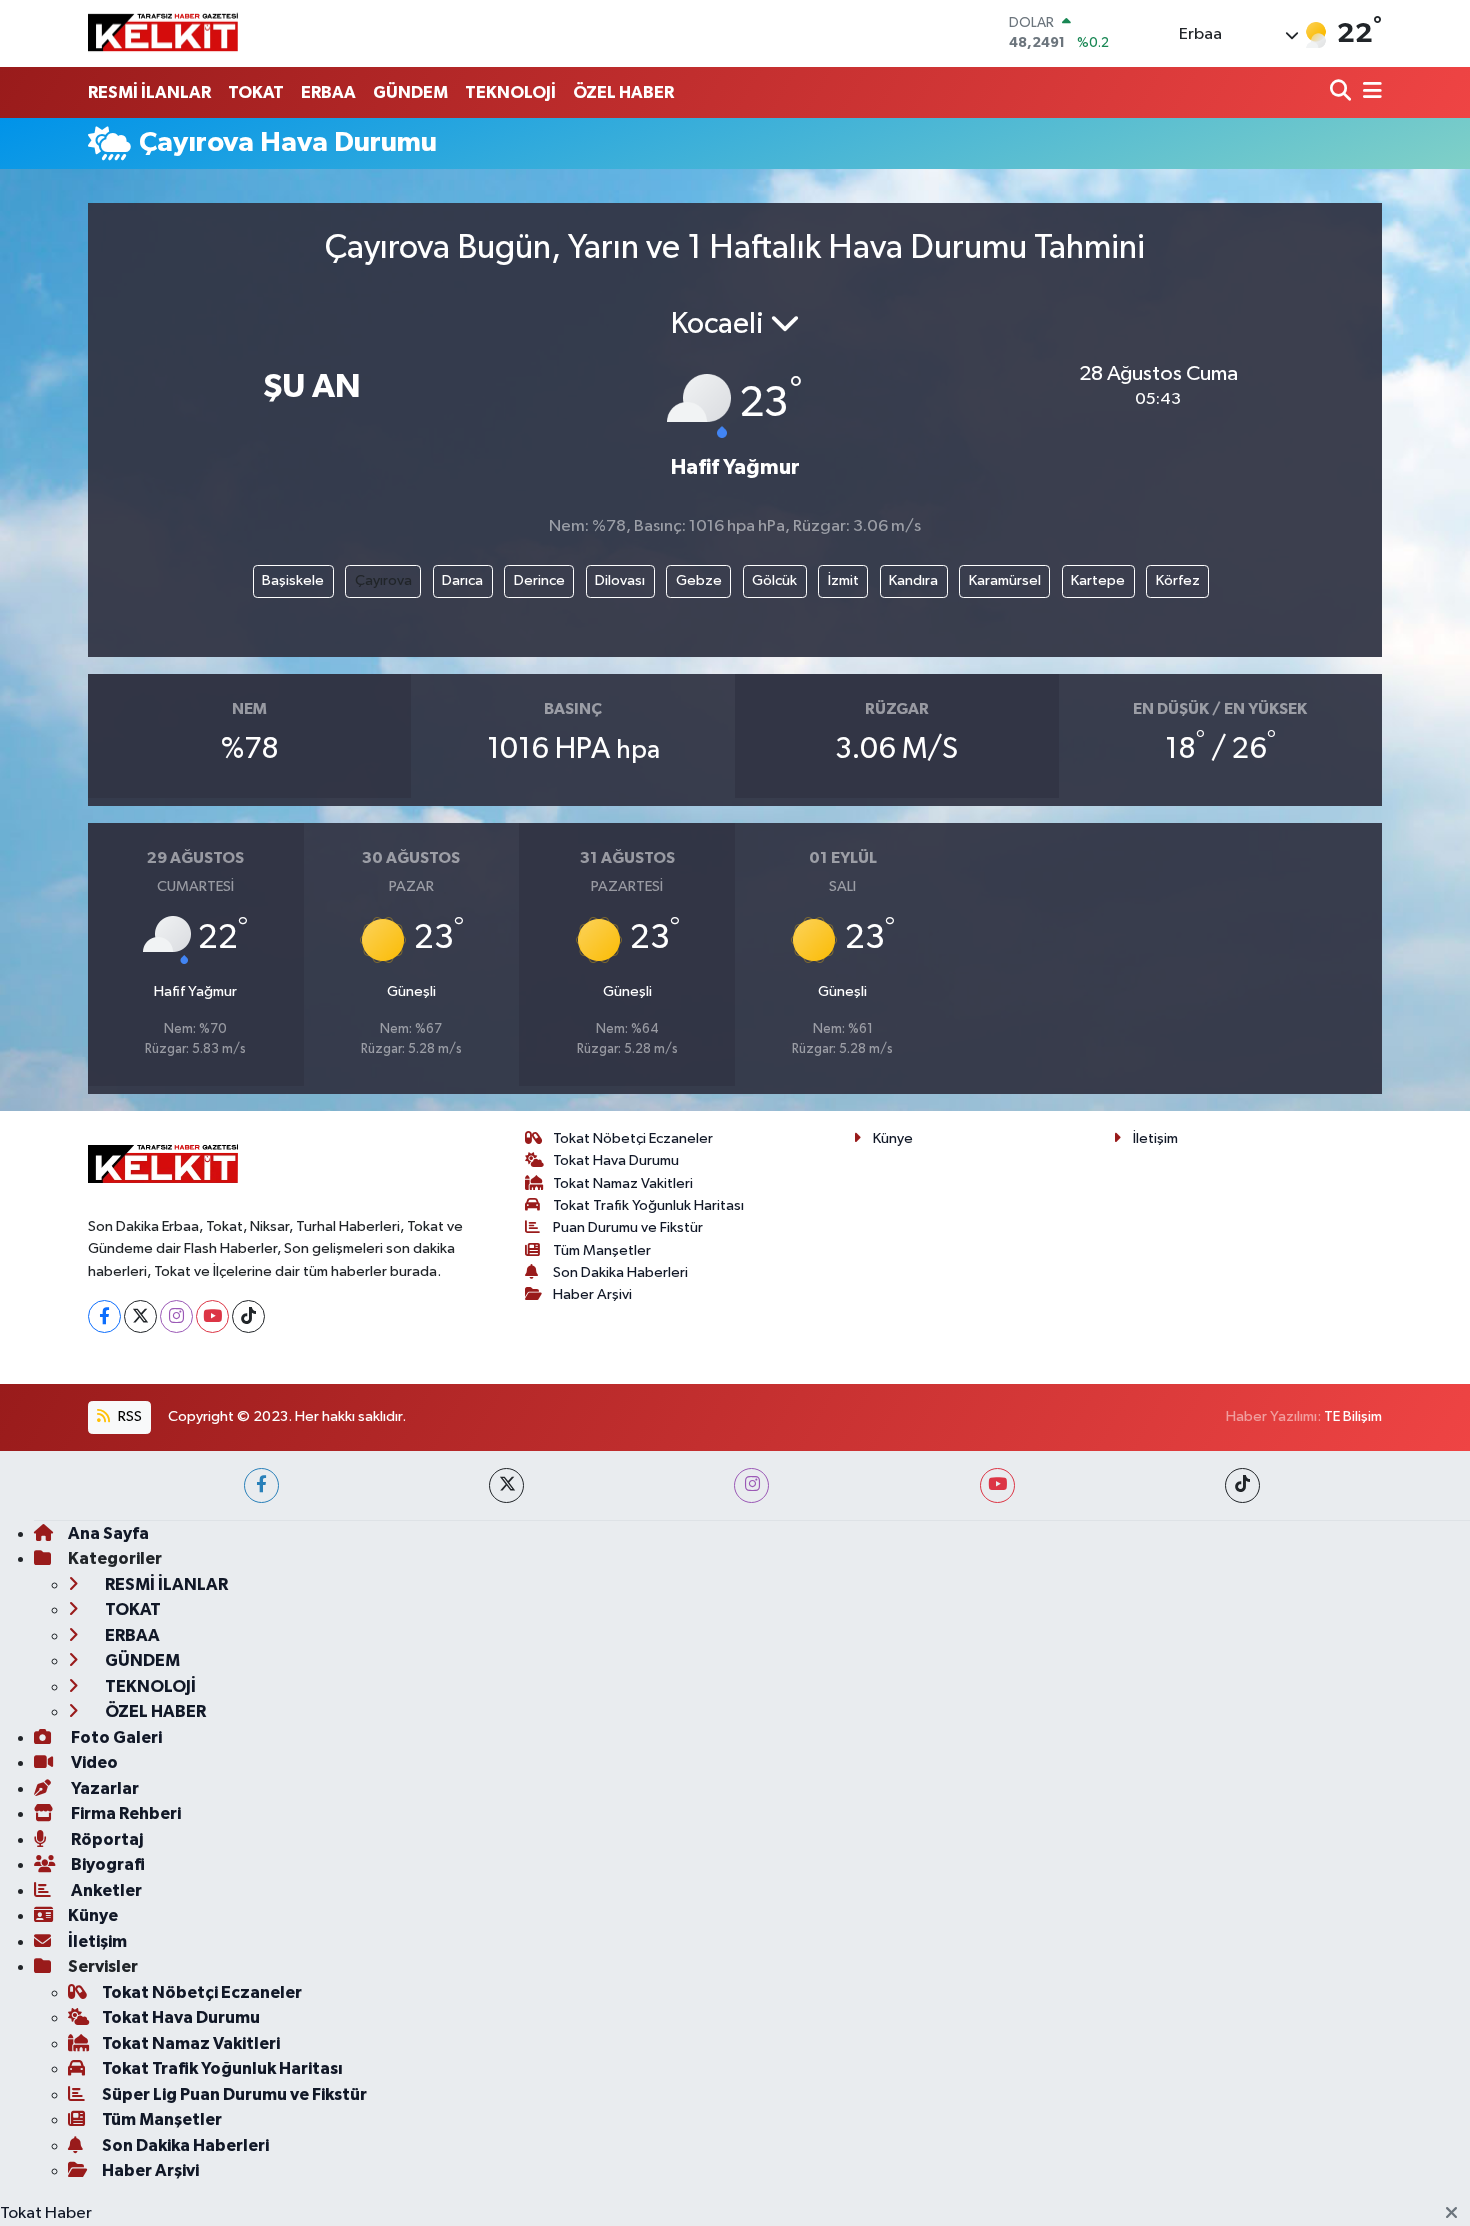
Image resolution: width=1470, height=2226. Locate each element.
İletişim (1155, 1138)
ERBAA (328, 92)
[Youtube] (212, 1316)
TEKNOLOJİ (510, 92)
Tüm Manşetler (602, 1250)
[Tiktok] (248, 1316)
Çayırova (383, 580)
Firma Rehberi (124, 1813)
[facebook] (261, 1485)
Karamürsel (1005, 580)
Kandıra (913, 580)
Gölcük (774, 580)
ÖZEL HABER (623, 92)
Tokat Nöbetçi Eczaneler (633, 1138)
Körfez (1178, 580)
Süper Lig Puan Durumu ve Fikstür (234, 2094)
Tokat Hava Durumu (616, 1160)
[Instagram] (176, 1316)
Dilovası (620, 580)
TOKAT (256, 92)
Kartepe (1098, 580)
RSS (128, 1416)
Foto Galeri (115, 1737)
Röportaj (105, 1839)
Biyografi (106, 1864)
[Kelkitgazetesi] (163, 33)
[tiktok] (1242, 1485)
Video (93, 1762)
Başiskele (293, 580)
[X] (140, 1316)
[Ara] (1342, 92)
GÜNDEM (410, 92)
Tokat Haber (46, 2213)
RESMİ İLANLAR (149, 92)
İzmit (843, 580)
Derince (539, 580)
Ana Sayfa (108, 1533)
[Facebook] (104, 1316)
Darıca (462, 580)
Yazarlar (103, 1788)
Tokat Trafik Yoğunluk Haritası (648, 1205)
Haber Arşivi (592, 1294)
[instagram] (751, 1485)
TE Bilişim (1353, 1416)
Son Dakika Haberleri (620, 1272)
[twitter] (506, 1485)
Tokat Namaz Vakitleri (623, 1183)
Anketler (105, 1890)
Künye (893, 1138)
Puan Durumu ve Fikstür (628, 1227)
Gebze (699, 580)
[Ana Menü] (1369, 92)
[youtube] (997, 1485)
